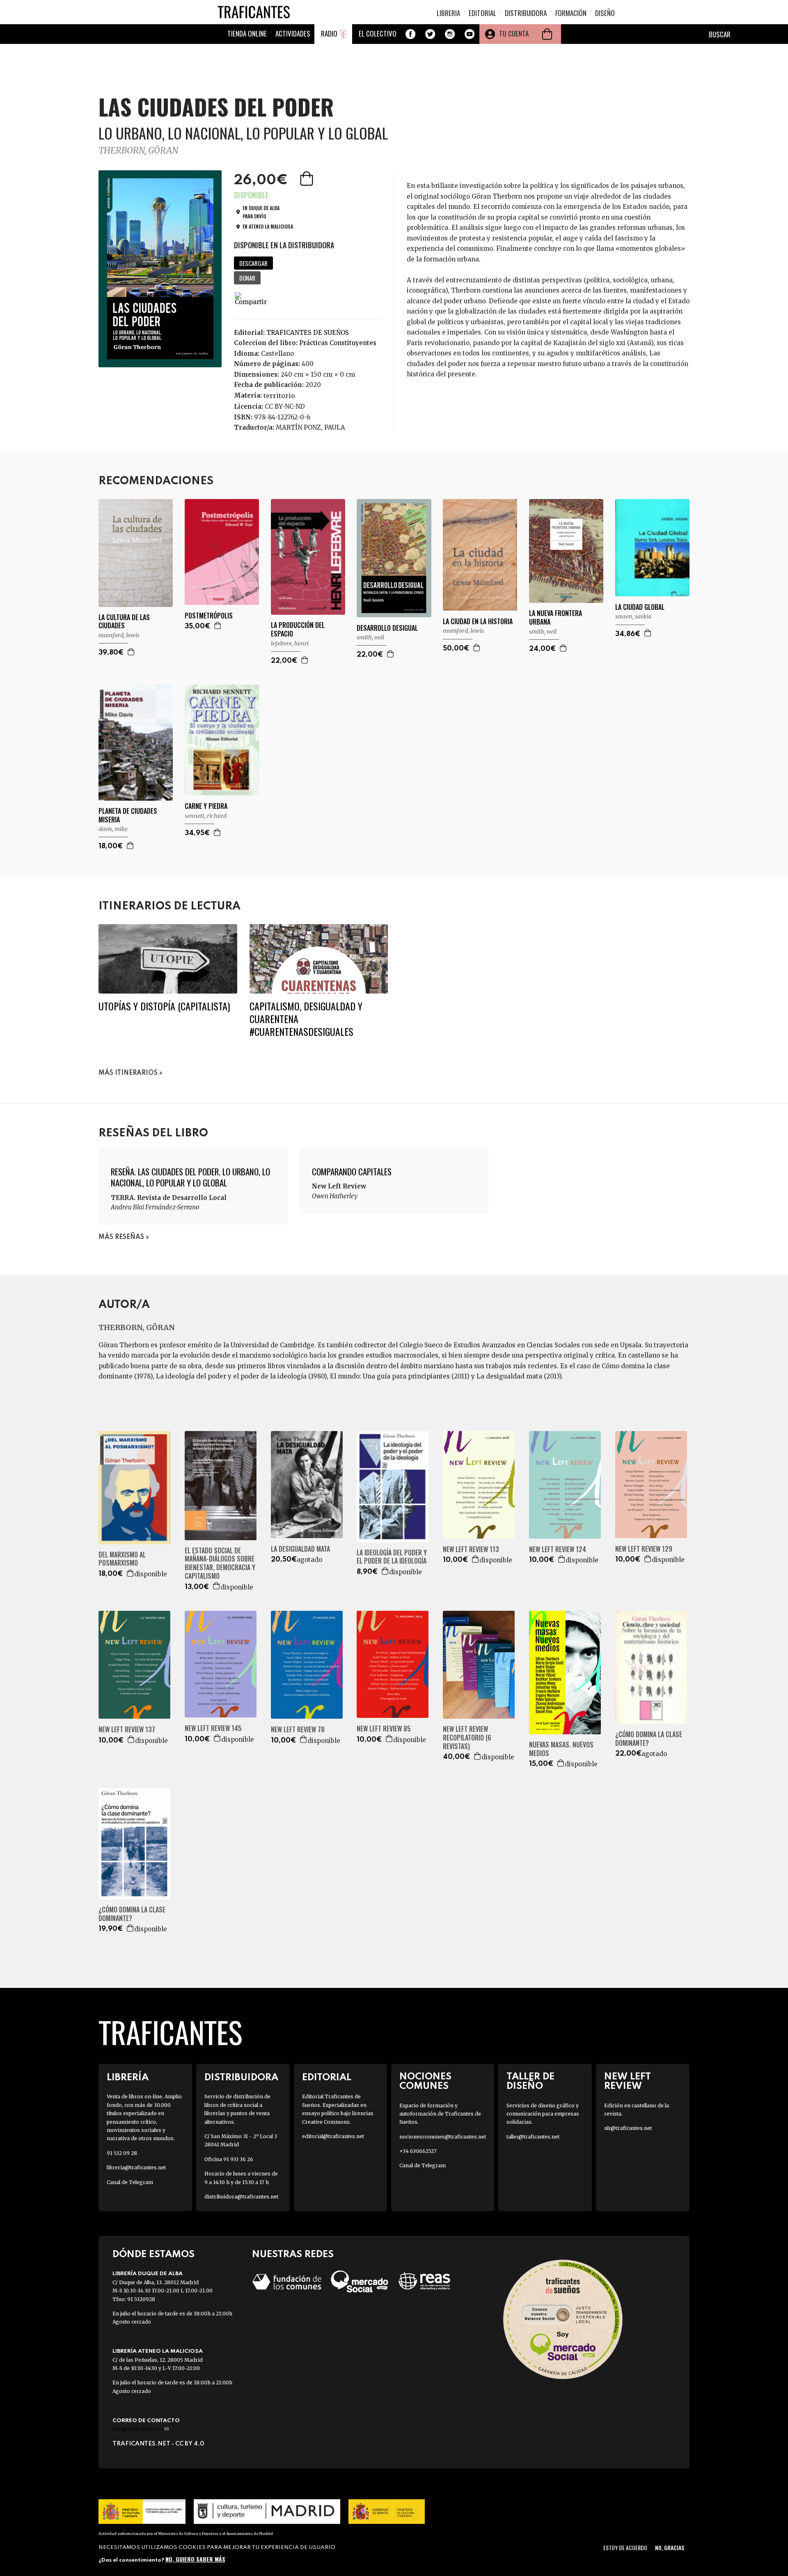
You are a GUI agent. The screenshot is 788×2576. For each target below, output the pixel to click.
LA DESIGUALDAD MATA (300, 1549)
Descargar (253, 263)
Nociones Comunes (425, 2081)
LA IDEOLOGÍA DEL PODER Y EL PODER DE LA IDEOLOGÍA (392, 1557)
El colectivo (378, 33)
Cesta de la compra (547, 34)
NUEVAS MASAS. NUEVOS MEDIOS (561, 1749)
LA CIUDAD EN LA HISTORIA (478, 622)
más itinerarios (128, 1073)
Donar (247, 278)
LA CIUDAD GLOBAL (640, 607)
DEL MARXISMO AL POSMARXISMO (122, 1559)
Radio (329, 33)
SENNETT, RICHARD (206, 816)
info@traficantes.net (141, 2429)
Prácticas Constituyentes (338, 343)
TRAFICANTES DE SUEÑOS (308, 333)
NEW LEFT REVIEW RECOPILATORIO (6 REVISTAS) (467, 1738)
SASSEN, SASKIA (633, 616)
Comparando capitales (352, 1171)
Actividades (293, 33)
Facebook (410, 34)
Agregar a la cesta (307, 179)
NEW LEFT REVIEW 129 (644, 1549)
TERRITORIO (279, 396)
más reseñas (121, 1237)
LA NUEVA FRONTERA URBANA (555, 618)
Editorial (482, 13)
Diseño (605, 13)
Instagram (450, 34)
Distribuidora (526, 13)
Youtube (470, 34)
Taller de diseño (530, 2081)
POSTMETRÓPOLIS (209, 616)
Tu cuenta (514, 33)
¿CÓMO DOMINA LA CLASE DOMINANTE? (649, 1739)
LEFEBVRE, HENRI (290, 643)
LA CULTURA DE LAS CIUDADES (124, 622)
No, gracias (670, 2547)
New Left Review (628, 2081)
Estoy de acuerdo (625, 2547)
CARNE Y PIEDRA (206, 806)
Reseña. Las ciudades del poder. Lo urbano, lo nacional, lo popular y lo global (190, 1177)
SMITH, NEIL (370, 637)
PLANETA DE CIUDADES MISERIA (128, 815)
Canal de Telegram (130, 2182)
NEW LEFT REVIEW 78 (298, 1730)
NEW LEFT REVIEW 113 (471, 1549)
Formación (571, 13)
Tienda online (247, 33)
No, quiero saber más (195, 2559)
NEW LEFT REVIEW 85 (384, 1729)
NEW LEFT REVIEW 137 (127, 1730)
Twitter (430, 34)
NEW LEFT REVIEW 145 (213, 1728)
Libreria (448, 13)
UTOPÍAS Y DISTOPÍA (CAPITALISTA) (164, 1006)
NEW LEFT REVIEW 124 (558, 1549)
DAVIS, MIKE (113, 829)
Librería (128, 2078)
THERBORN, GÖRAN (138, 150)
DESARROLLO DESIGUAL (387, 628)
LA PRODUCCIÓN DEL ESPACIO (298, 630)
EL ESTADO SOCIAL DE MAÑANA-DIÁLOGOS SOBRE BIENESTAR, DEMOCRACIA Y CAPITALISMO (220, 1563)
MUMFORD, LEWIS (119, 635)
